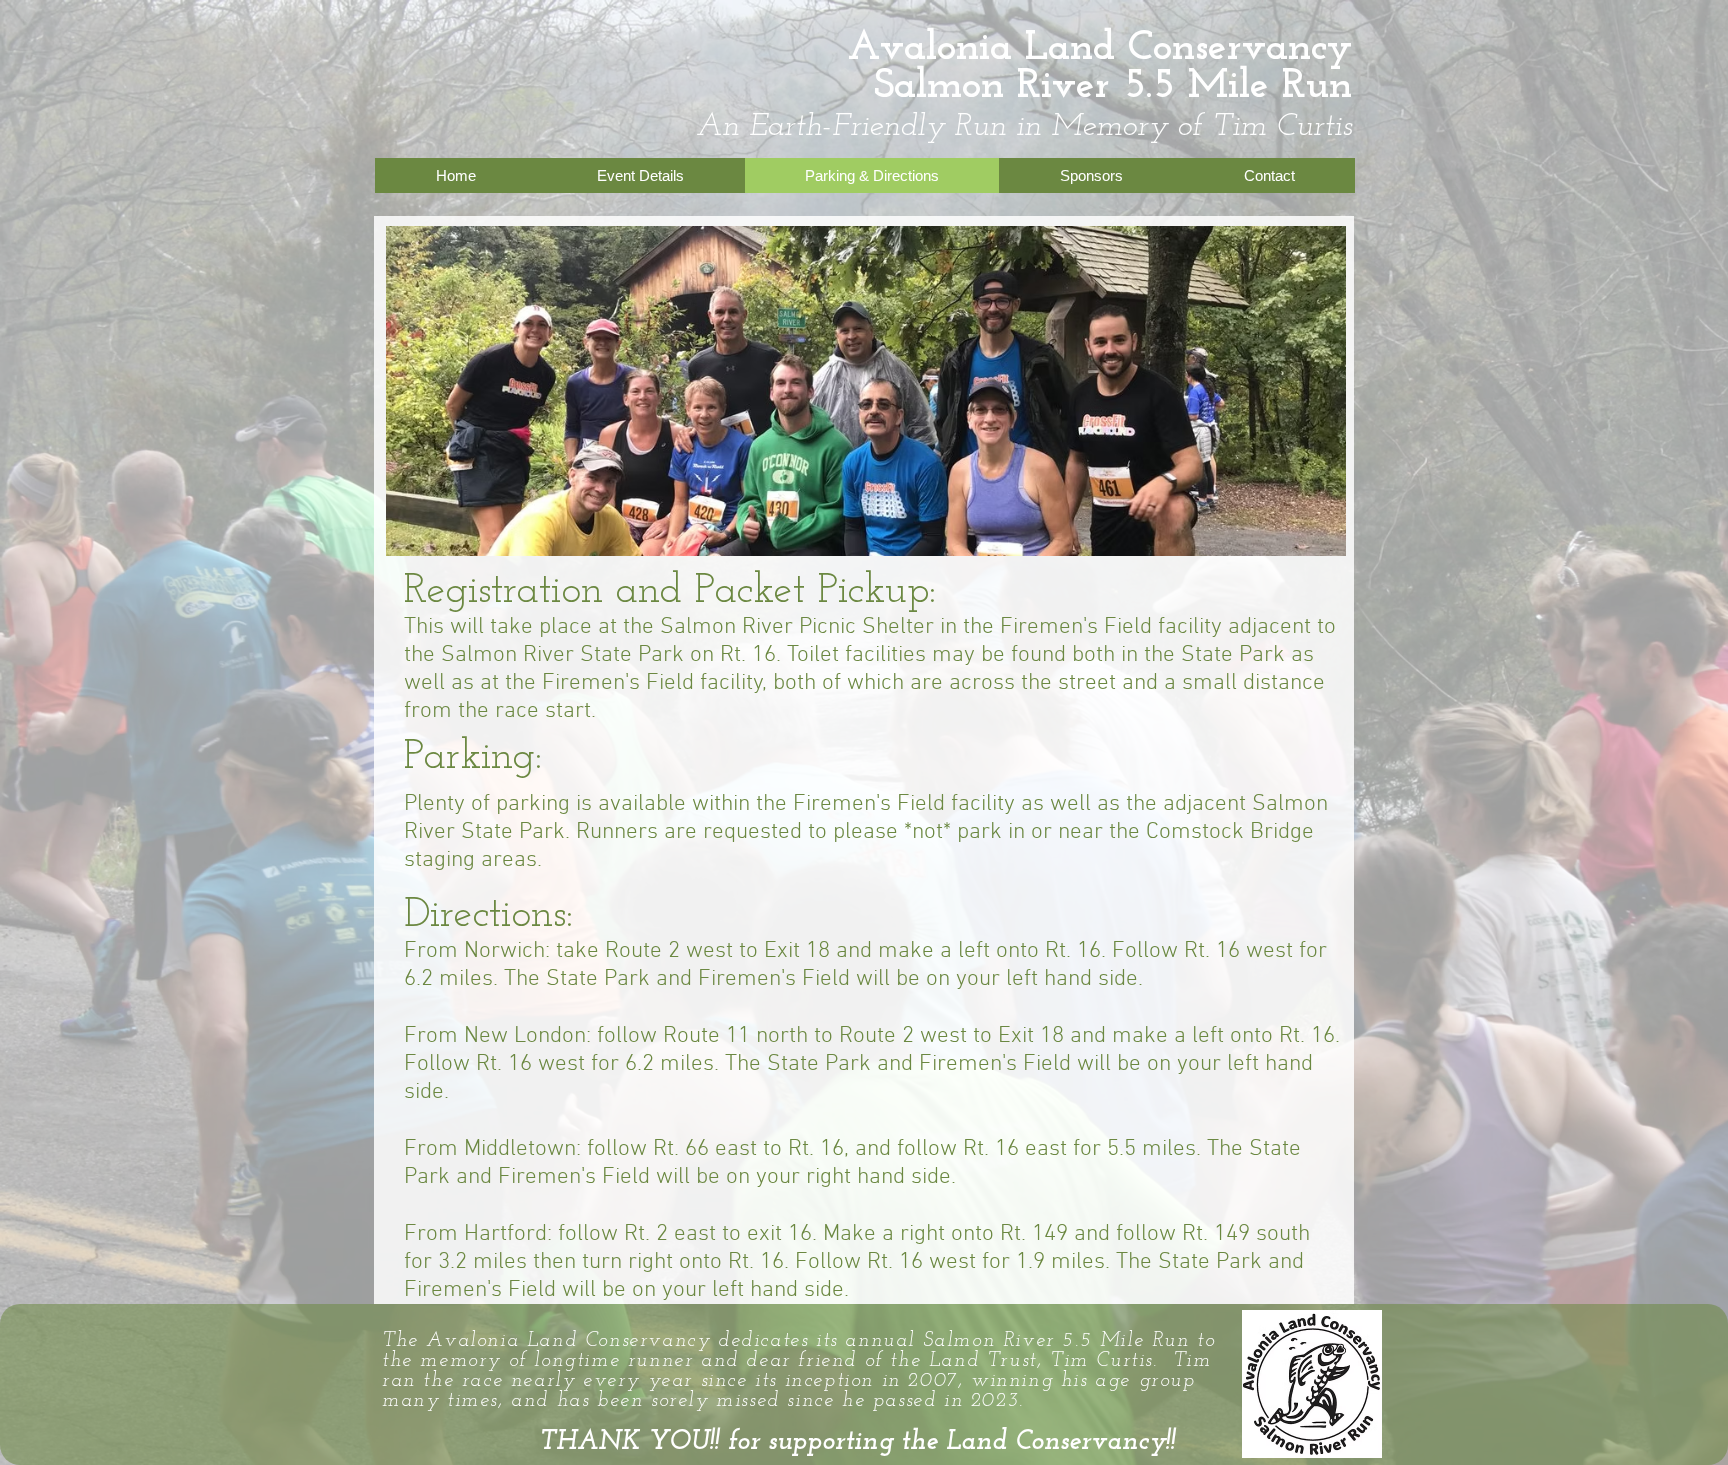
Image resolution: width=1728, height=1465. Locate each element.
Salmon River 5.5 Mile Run (1113, 86)
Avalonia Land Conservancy (1100, 48)
